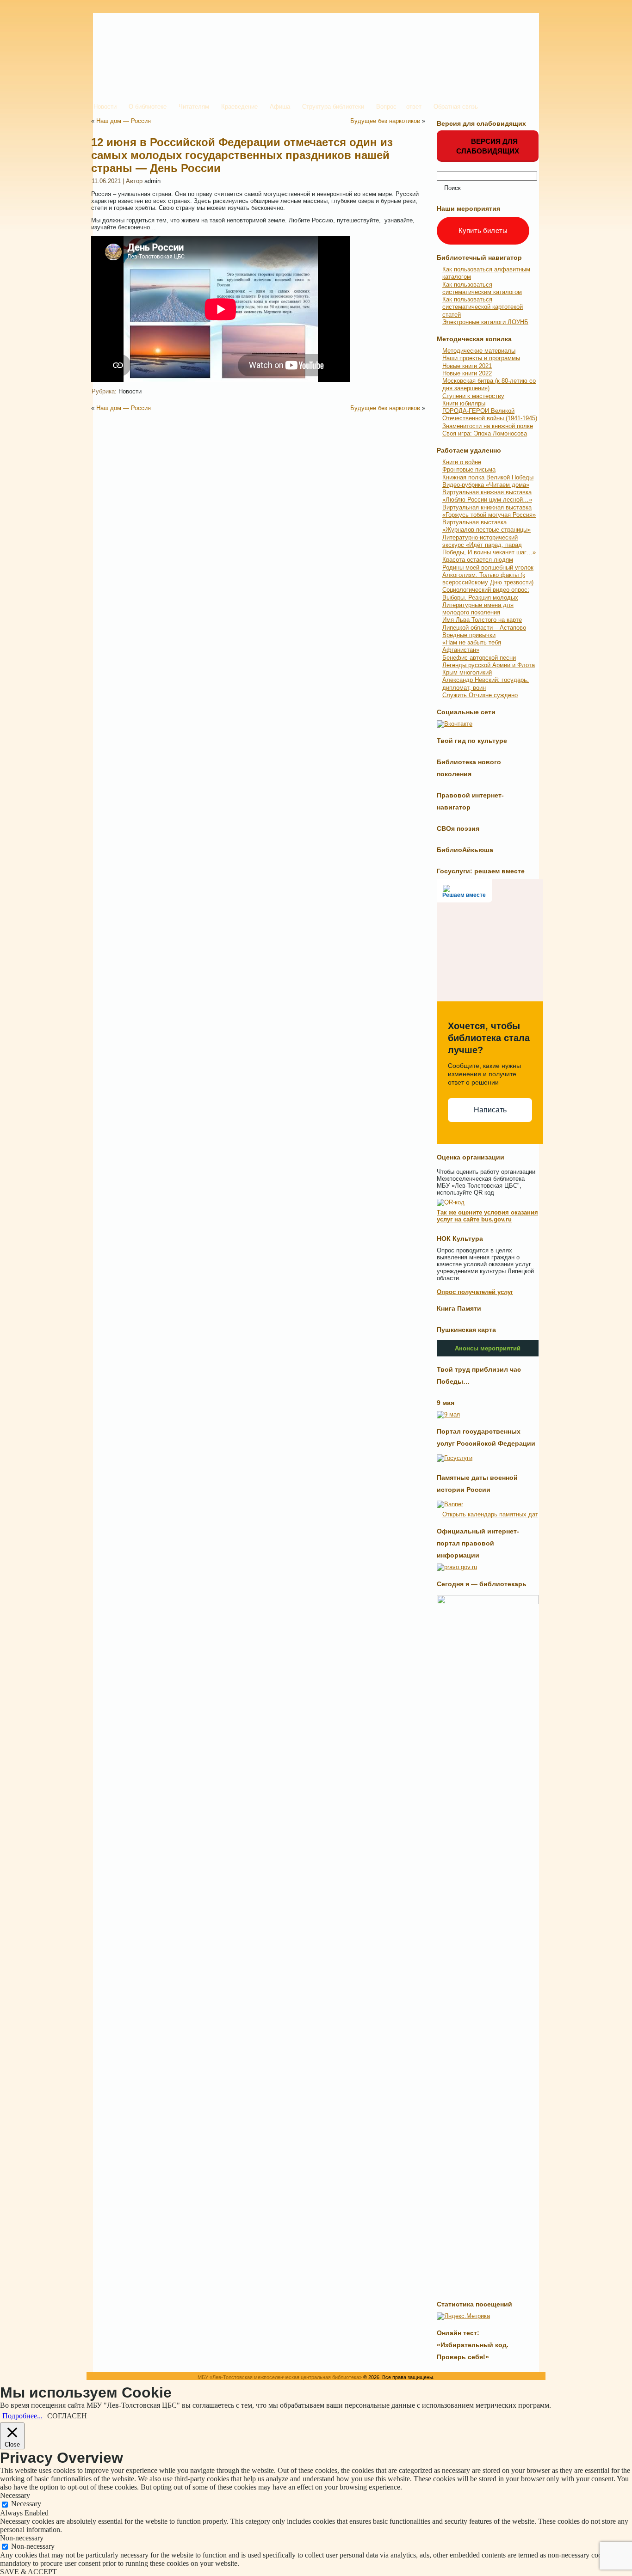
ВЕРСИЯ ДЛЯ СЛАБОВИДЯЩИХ (488, 146)
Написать (490, 1110)
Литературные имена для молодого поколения (478, 609)
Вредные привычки (469, 635)
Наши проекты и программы (481, 358)
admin (152, 181)
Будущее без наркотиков (385, 121)
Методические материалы (479, 351)
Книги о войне (462, 462)
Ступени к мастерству (473, 396)
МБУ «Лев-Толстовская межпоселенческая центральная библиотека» (280, 2377)
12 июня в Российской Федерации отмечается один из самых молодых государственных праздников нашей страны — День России (242, 155)
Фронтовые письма (469, 469)
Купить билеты (483, 230)
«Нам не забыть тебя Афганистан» (472, 646)
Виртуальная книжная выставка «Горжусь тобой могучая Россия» (489, 511)
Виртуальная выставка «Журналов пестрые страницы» (486, 526)
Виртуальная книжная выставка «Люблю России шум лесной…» (487, 496)
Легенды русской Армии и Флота (489, 665)
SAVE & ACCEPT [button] (28, 2572)
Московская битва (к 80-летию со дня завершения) (489, 384)
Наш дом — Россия (124, 121)
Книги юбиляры (464, 403)
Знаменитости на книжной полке (488, 426)
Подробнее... (22, 2416)
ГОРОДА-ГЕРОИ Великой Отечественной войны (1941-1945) (490, 414)
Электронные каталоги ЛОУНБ (485, 322)
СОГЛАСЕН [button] (67, 2416)
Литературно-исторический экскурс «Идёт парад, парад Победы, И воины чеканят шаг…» (489, 545)
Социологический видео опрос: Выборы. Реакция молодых (486, 593)
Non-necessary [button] (22, 2538)
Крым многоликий (467, 672)
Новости (130, 391)
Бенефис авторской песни (479, 658)
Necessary (26, 2504)
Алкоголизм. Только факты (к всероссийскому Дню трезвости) (488, 579)
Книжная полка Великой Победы (488, 477)
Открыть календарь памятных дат (490, 1514)
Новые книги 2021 (467, 366)
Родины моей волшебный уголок (488, 567)
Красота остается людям (478, 560)
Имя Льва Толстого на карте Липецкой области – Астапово (484, 623)
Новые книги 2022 (467, 373)
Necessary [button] (15, 2495)
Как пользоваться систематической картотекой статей (483, 307)
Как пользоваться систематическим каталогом (482, 288)
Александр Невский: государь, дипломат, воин (486, 684)
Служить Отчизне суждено (480, 695)
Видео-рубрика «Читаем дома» (486, 485)
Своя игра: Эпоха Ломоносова (485, 433)
